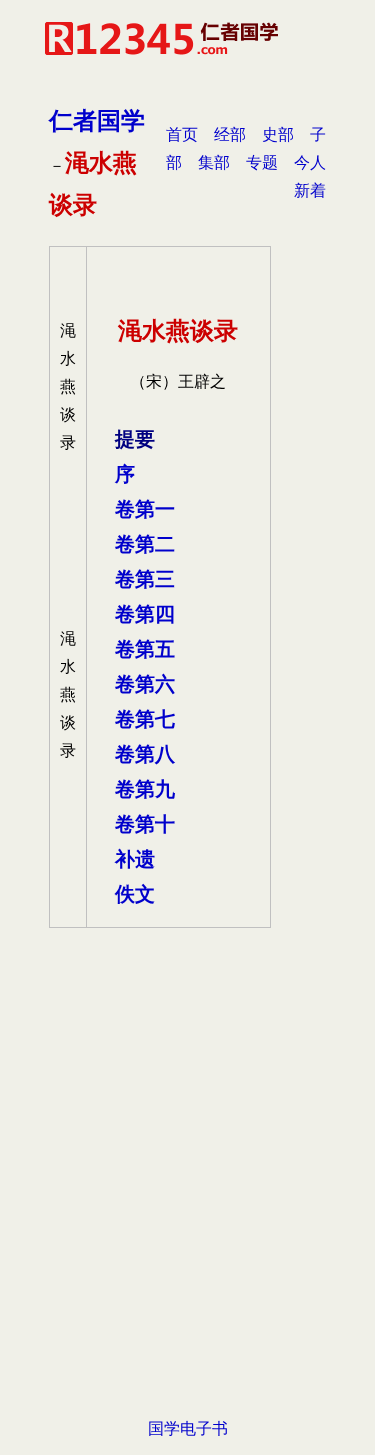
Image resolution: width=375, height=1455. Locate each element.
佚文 (135, 894)
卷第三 (145, 579)
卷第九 (145, 789)
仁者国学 (97, 120)
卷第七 (145, 719)
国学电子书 (188, 1428)
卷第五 (145, 649)
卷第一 (145, 509)
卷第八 (145, 754)
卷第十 (145, 824)
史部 (278, 134)
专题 (262, 162)
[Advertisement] (187, 1206)
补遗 (135, 859)
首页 (182, 134)
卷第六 (145, 684)
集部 (214, 162)
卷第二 (145, 544)
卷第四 (145, 614)
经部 (230, 134)
